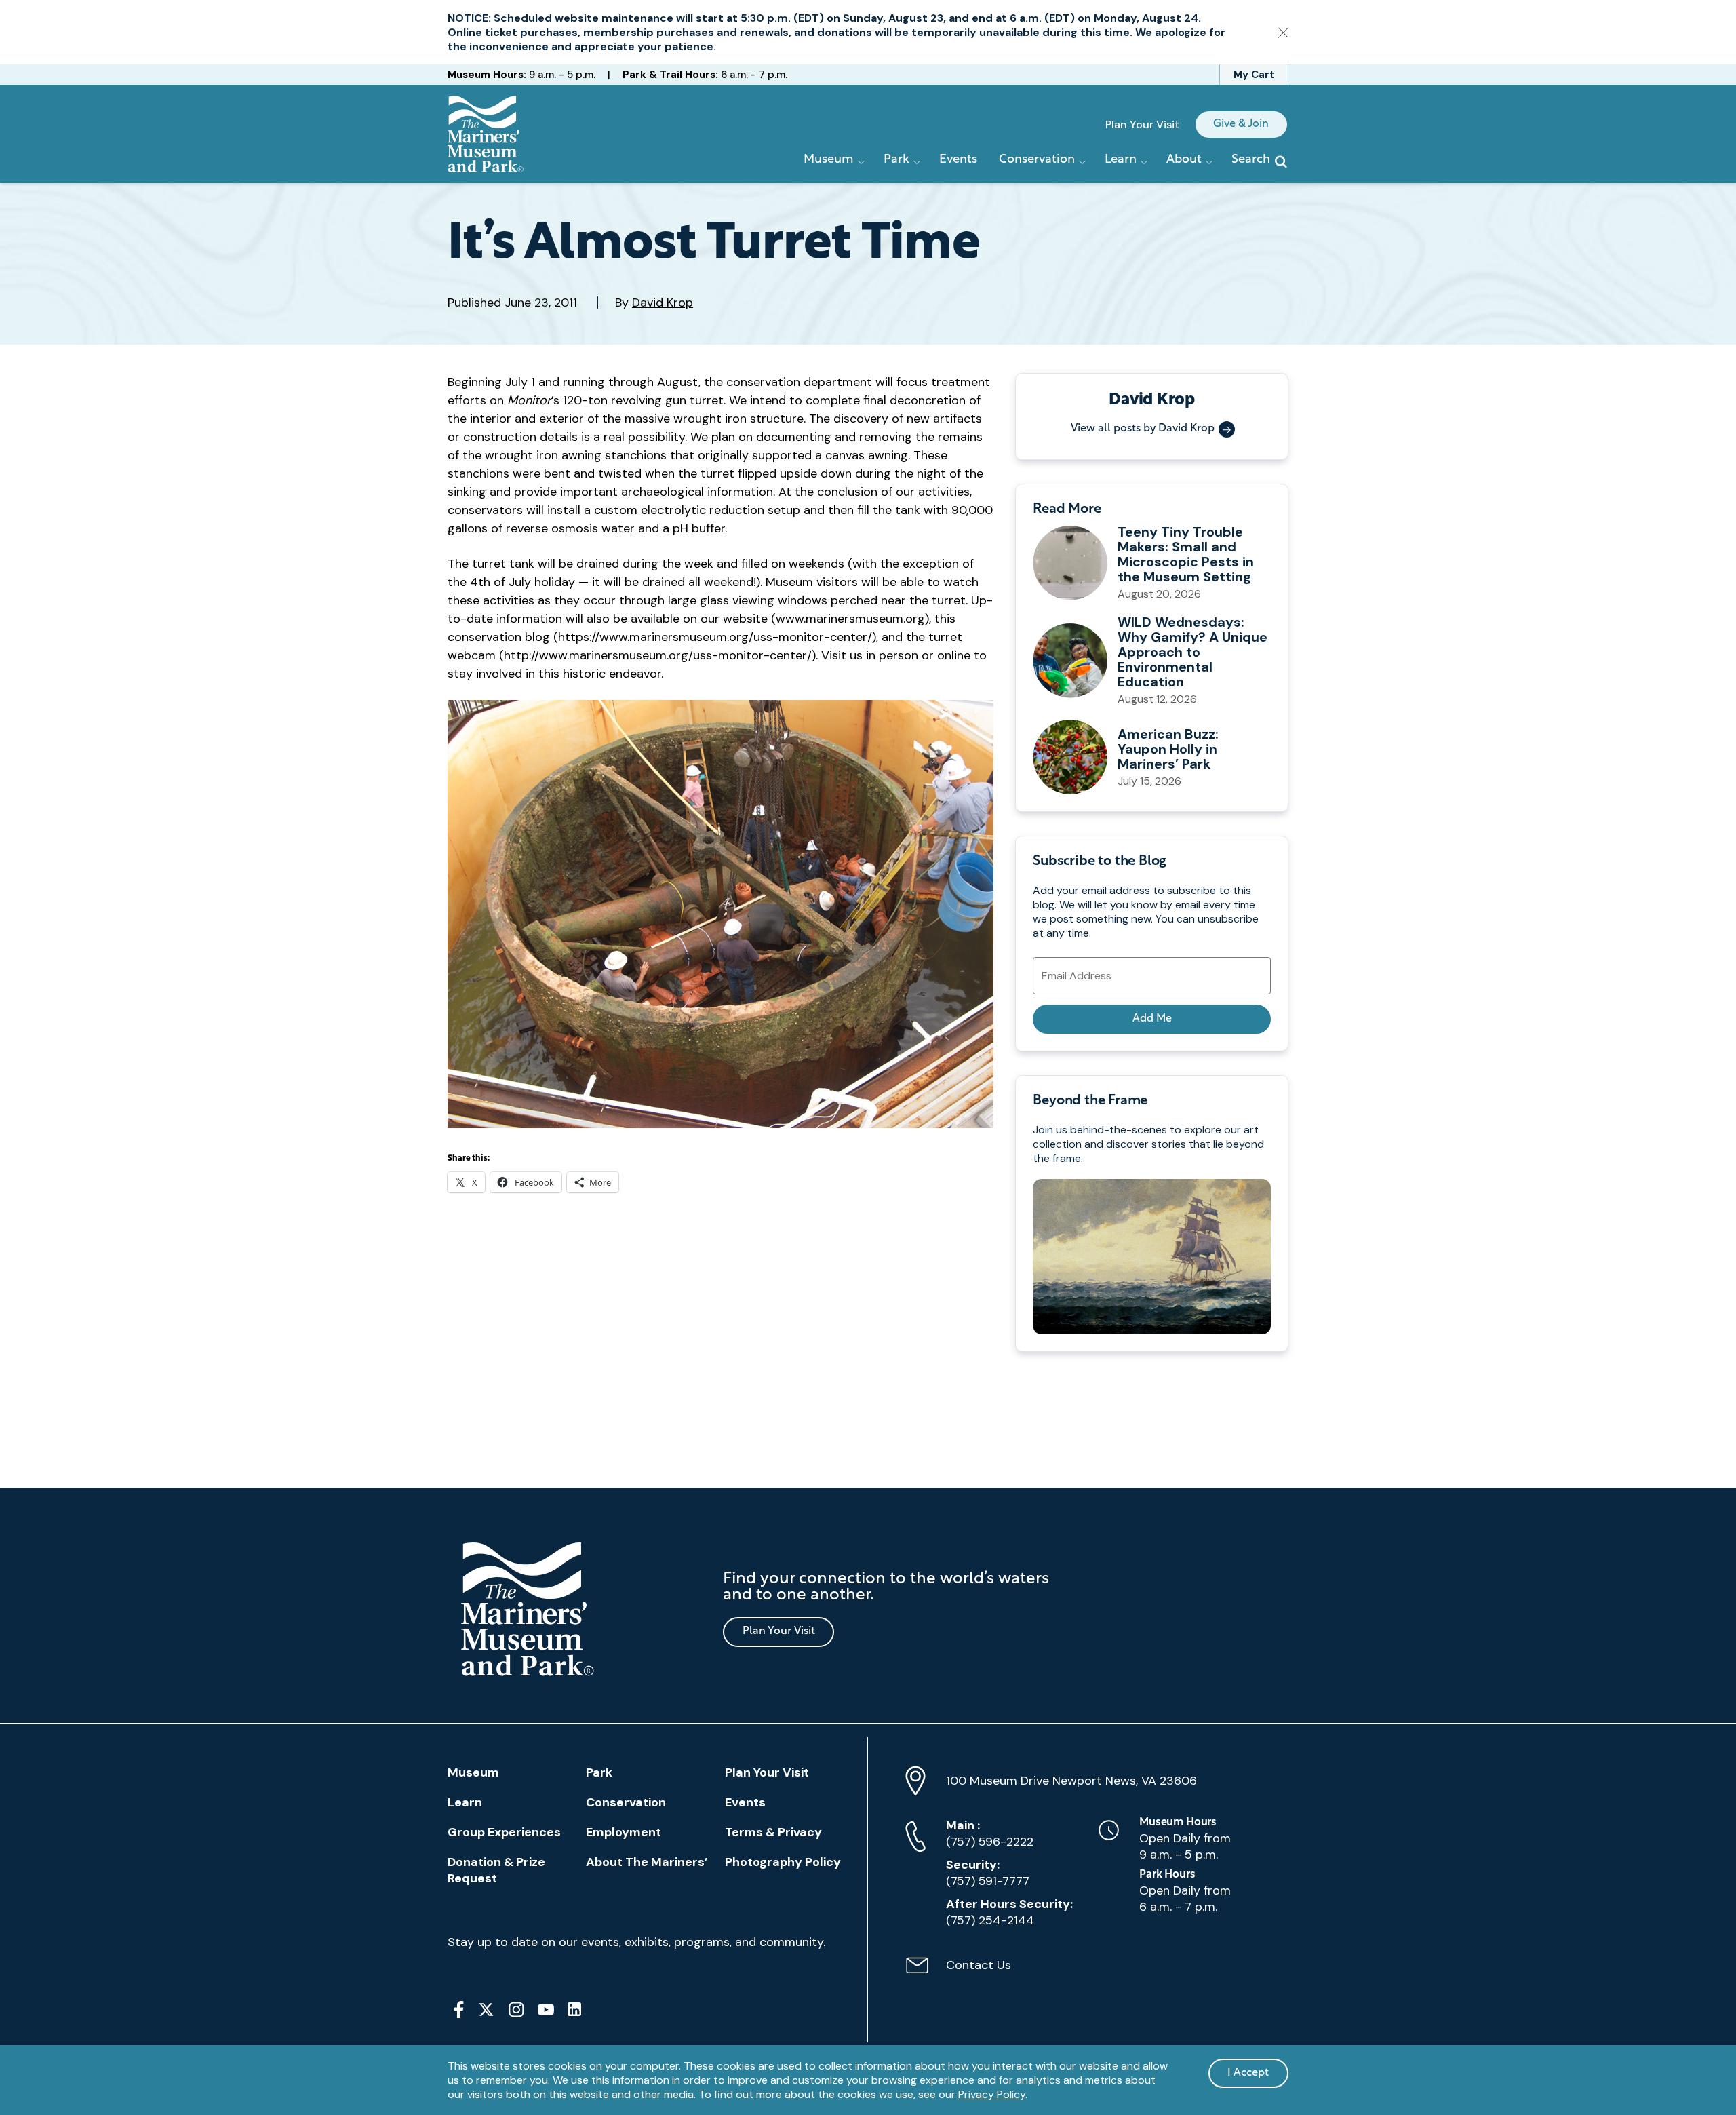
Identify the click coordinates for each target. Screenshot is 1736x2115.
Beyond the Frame (1090, 1101)
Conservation (626, 1802)
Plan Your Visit (1142, 124)
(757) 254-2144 (1009, 1912)
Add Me (1152, 1019)
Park (599, 1772)
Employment (624, 1832)
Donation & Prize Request (496, 1870)
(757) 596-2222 (990, 1833)
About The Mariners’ (647, 1862)
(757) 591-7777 (988, 1873)
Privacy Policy (992, 2094)
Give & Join (1241, 124)
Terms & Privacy (773, 1832)
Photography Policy (783, 1862)
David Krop (663, 303)
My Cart (1254, 75)
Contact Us (958, 1973)
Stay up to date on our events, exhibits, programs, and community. (636, 1942)
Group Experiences (504, 1832)
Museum (473, 1772)
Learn (465, 1802)
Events (958, 160)
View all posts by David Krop (1143, 429)
